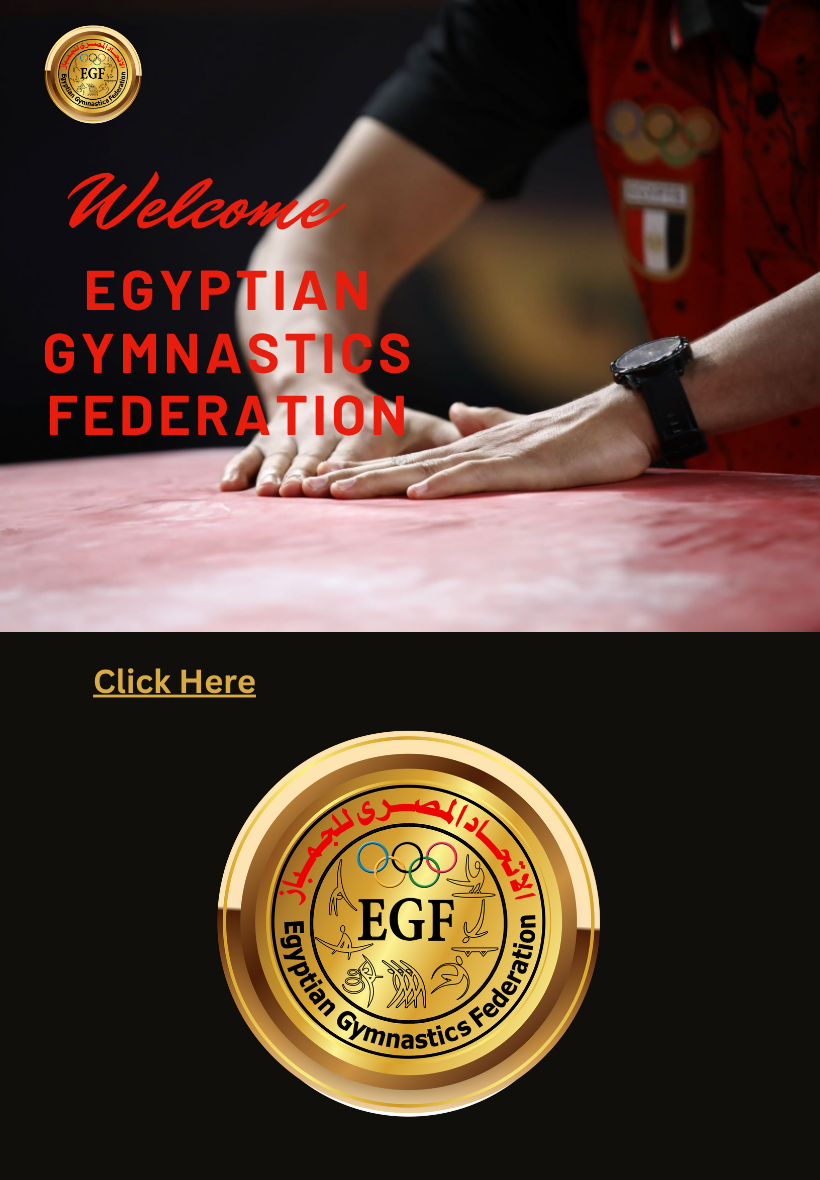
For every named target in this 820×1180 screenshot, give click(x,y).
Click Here (174, 681)
